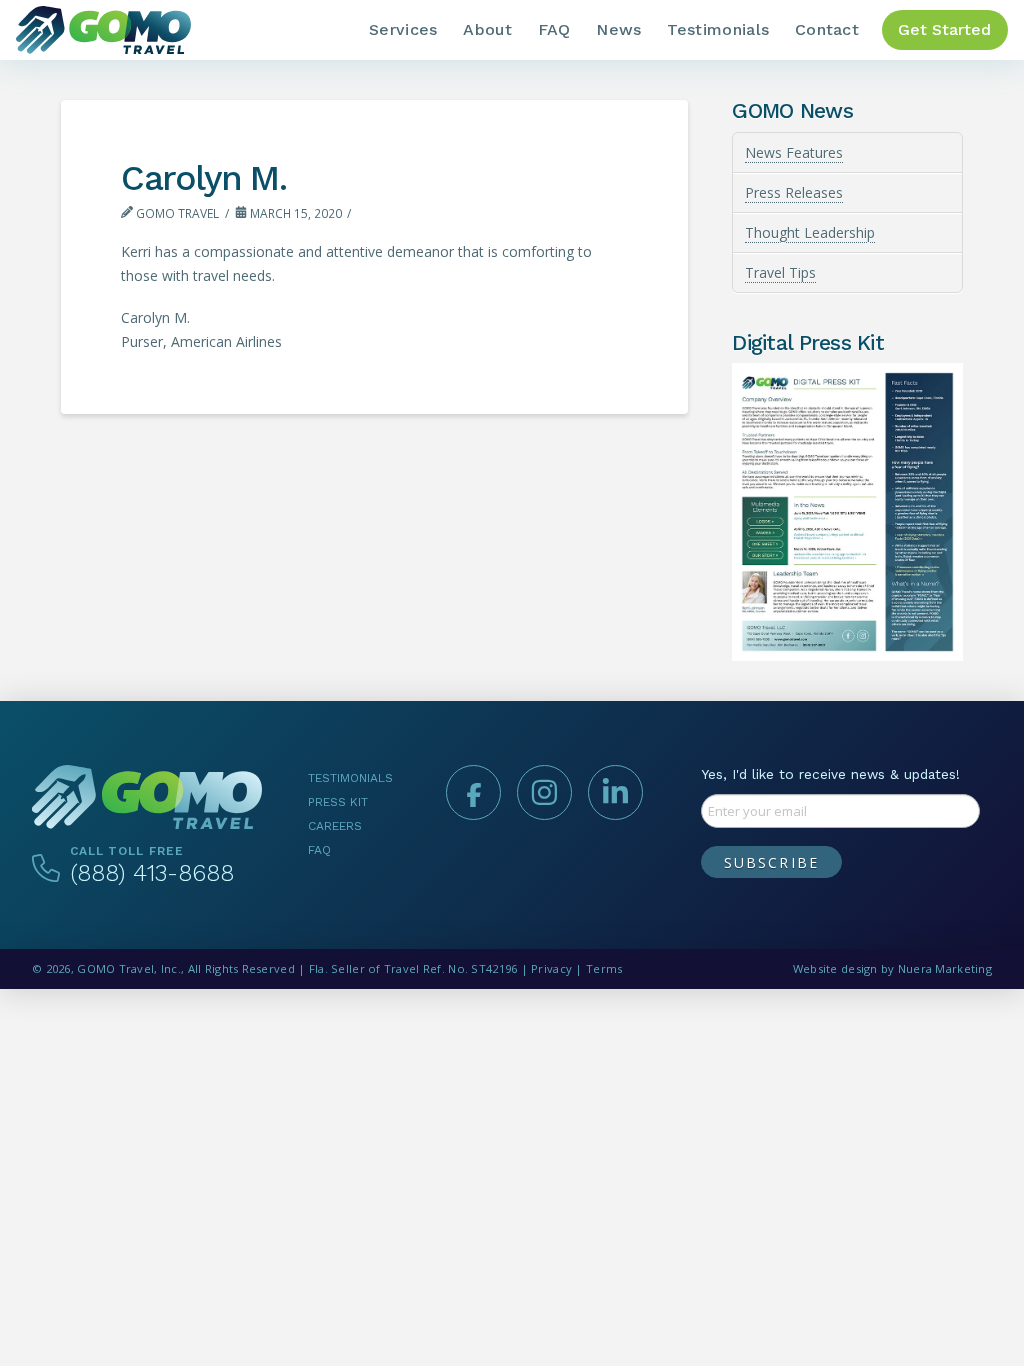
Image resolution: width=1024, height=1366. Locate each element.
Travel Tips (780, 272)
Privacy (551, 968)
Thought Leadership (810, 232)
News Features (794, 152)
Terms (604, 968)
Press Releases (794, 192)
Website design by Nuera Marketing (892, 968)
